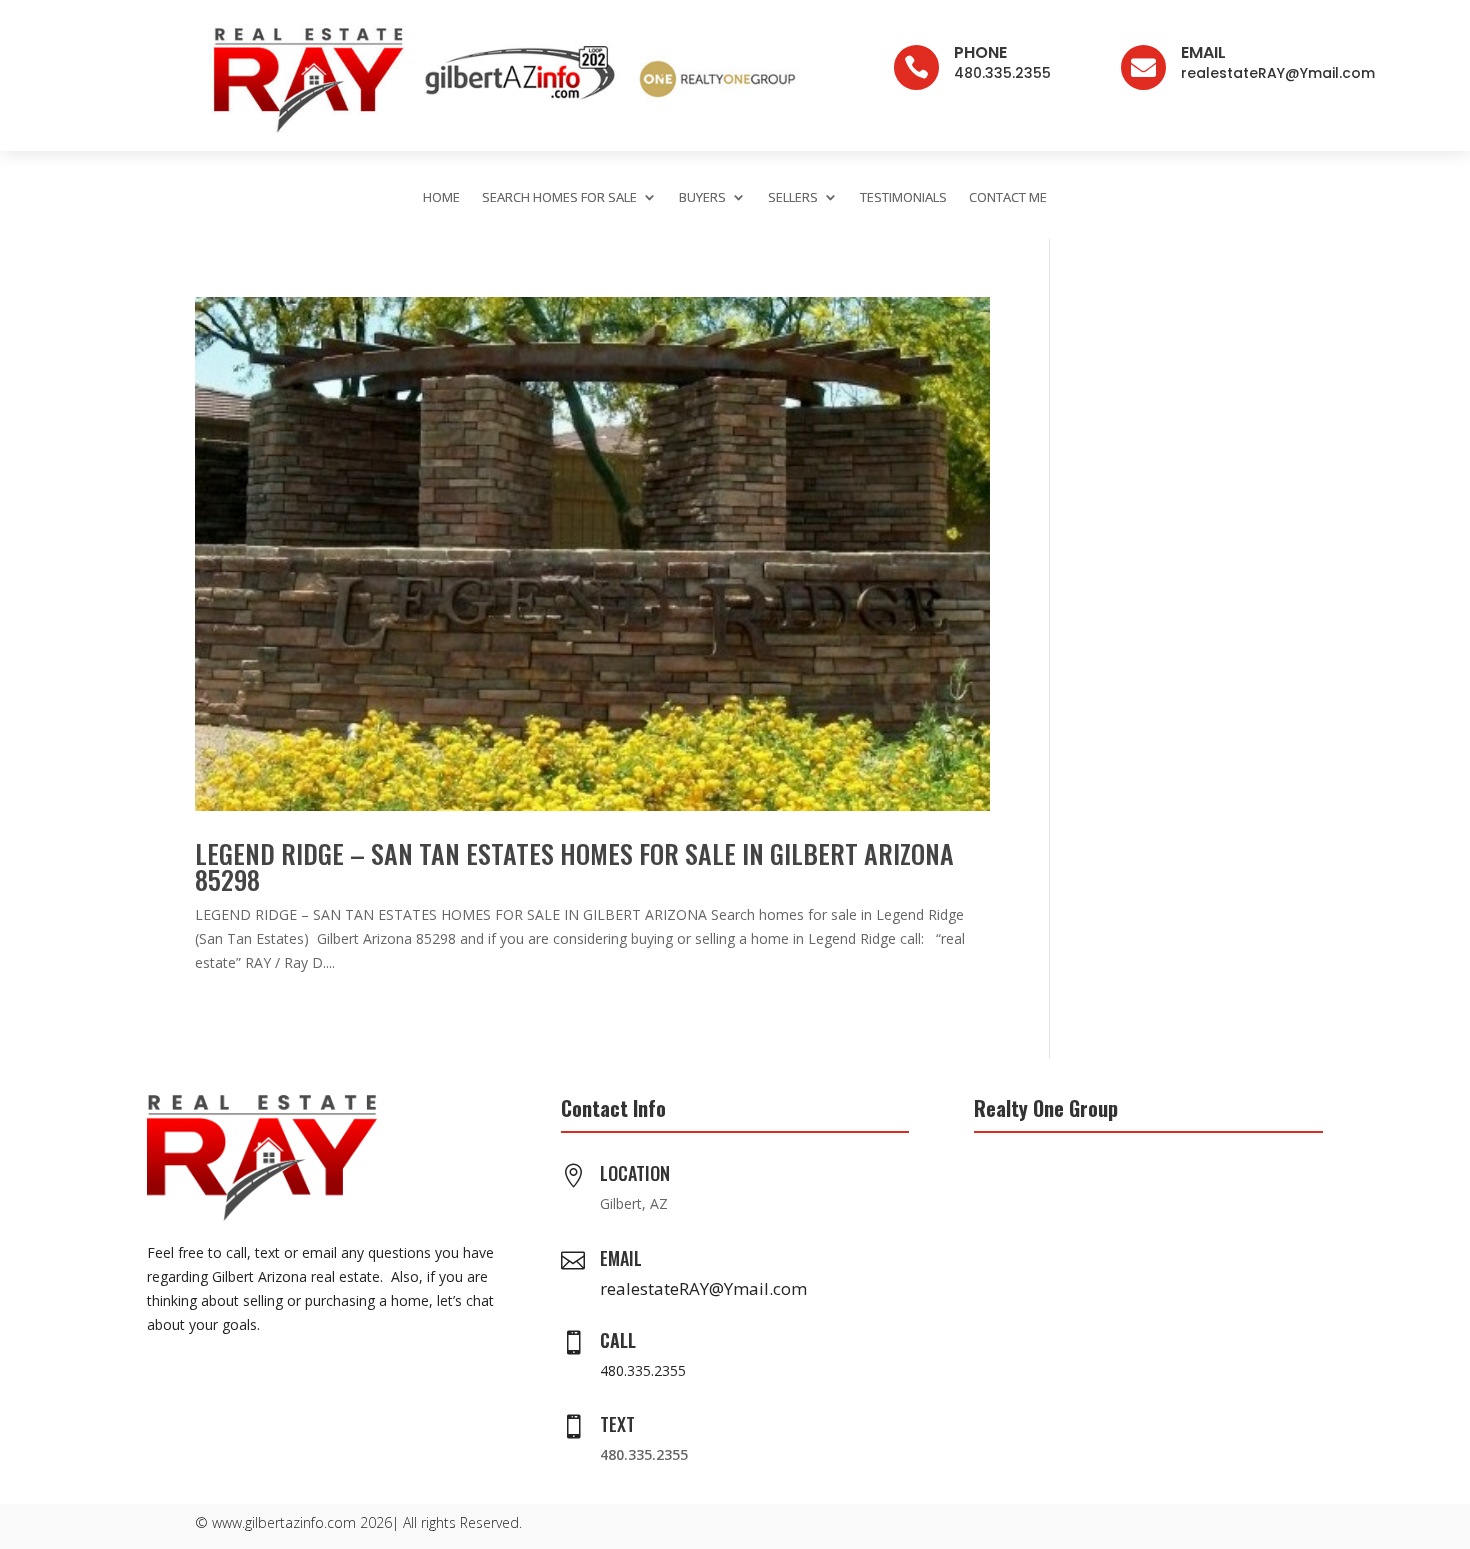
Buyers (702, 197)
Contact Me (1008, 197)
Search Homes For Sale (559, 197)
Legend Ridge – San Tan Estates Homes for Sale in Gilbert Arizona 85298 (574, 866)
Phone (980, 52)
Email (1203, 52)
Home (441, 197)
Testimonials (903, 197)
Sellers (793, 197)
